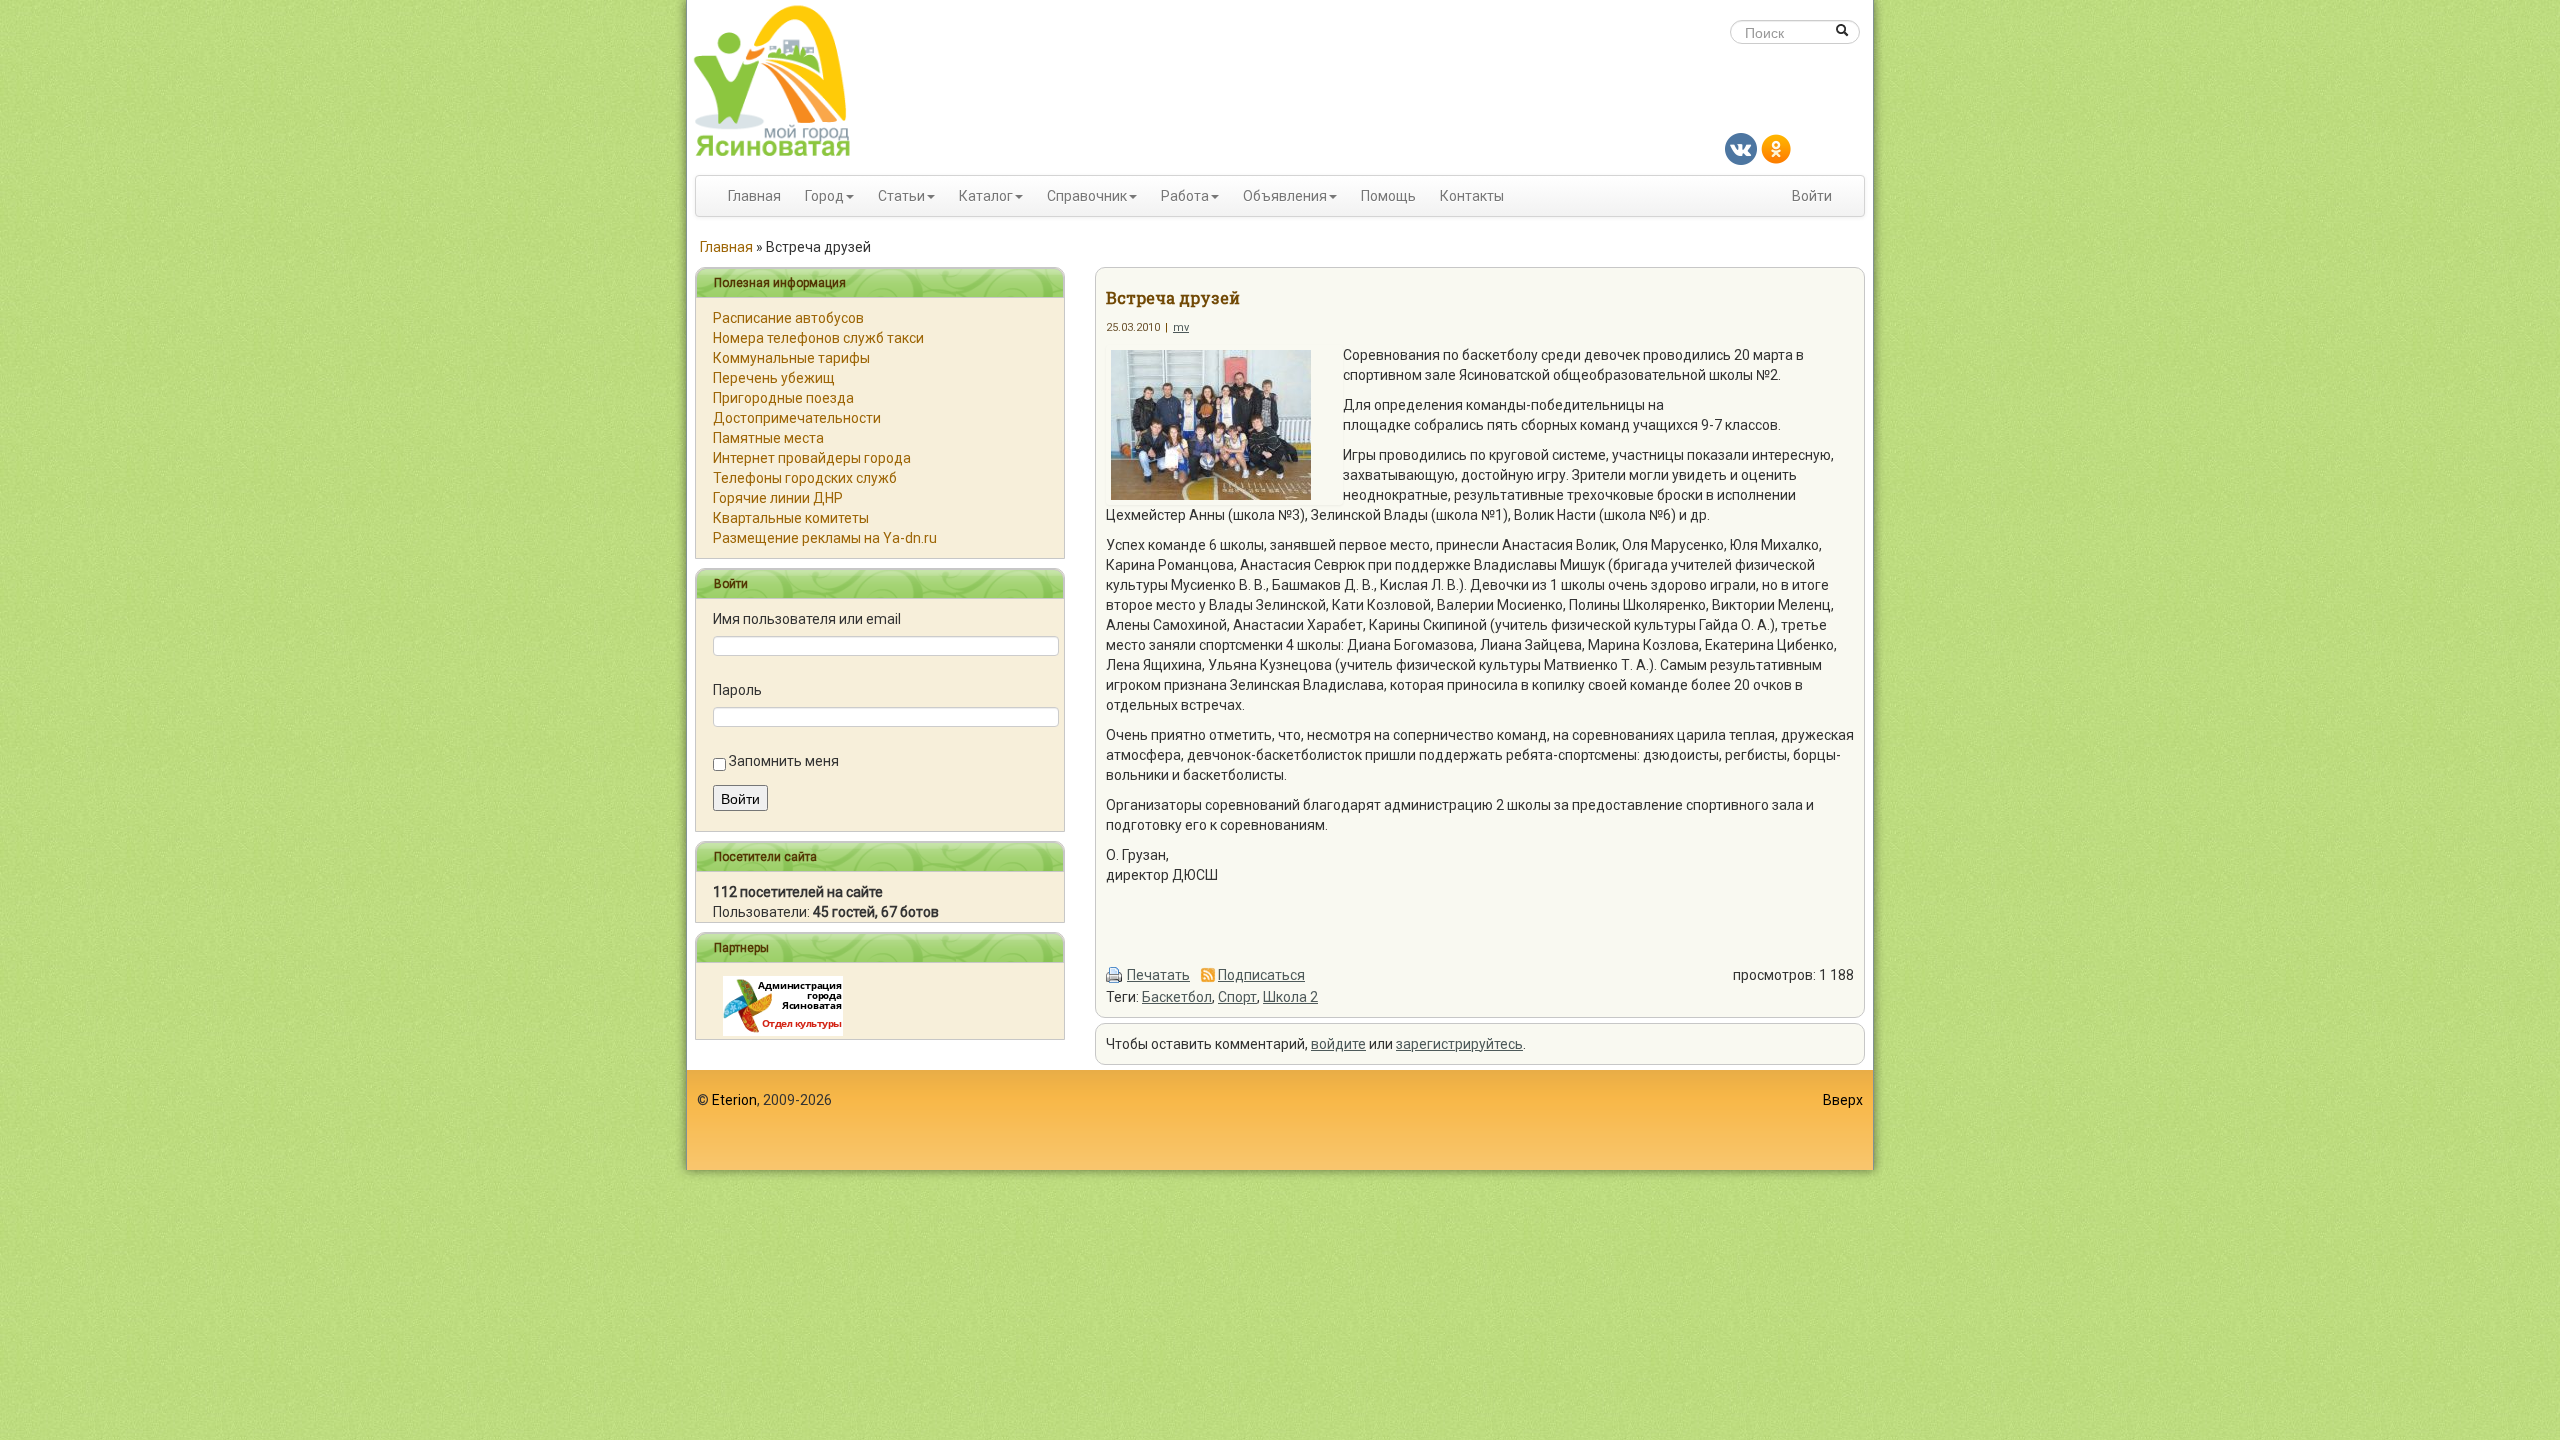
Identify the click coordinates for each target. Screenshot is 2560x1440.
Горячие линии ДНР (778, 498)
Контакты (1472, 196)
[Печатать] (1115, 975)
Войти (1812, 196)
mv (1181, 327)
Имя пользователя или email (807, 619)
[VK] (1741, 148)
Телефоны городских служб (805, 478)
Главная (754, 196)
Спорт (1237, 997)
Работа (1185, 196)
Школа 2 (1290, 997)
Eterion (734, 1100)
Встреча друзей (1173, 297)
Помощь (1388, 196)
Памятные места (768, 438)
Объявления (1285, 196)
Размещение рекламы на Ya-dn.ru (825, 538)
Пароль (737, 690)
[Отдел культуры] (783, 1005)
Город (824, 196)
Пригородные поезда (783, 398)
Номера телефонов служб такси (818, 338)
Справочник (1087, 196)
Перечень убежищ (774, 378)
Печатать (1158, 975)
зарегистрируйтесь (1459, 1044)
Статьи (901, 196)
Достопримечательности (797, 418)
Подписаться (1261, 975)
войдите (1338, 1044)
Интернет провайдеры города (812, 458)
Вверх (1843, 1100)
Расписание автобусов (788, 318)
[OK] (1776, 148)
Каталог (986, 196)
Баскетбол (1177, 997)
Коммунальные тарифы (791, 358)
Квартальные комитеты (791, 518)
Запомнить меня (784, 761)
